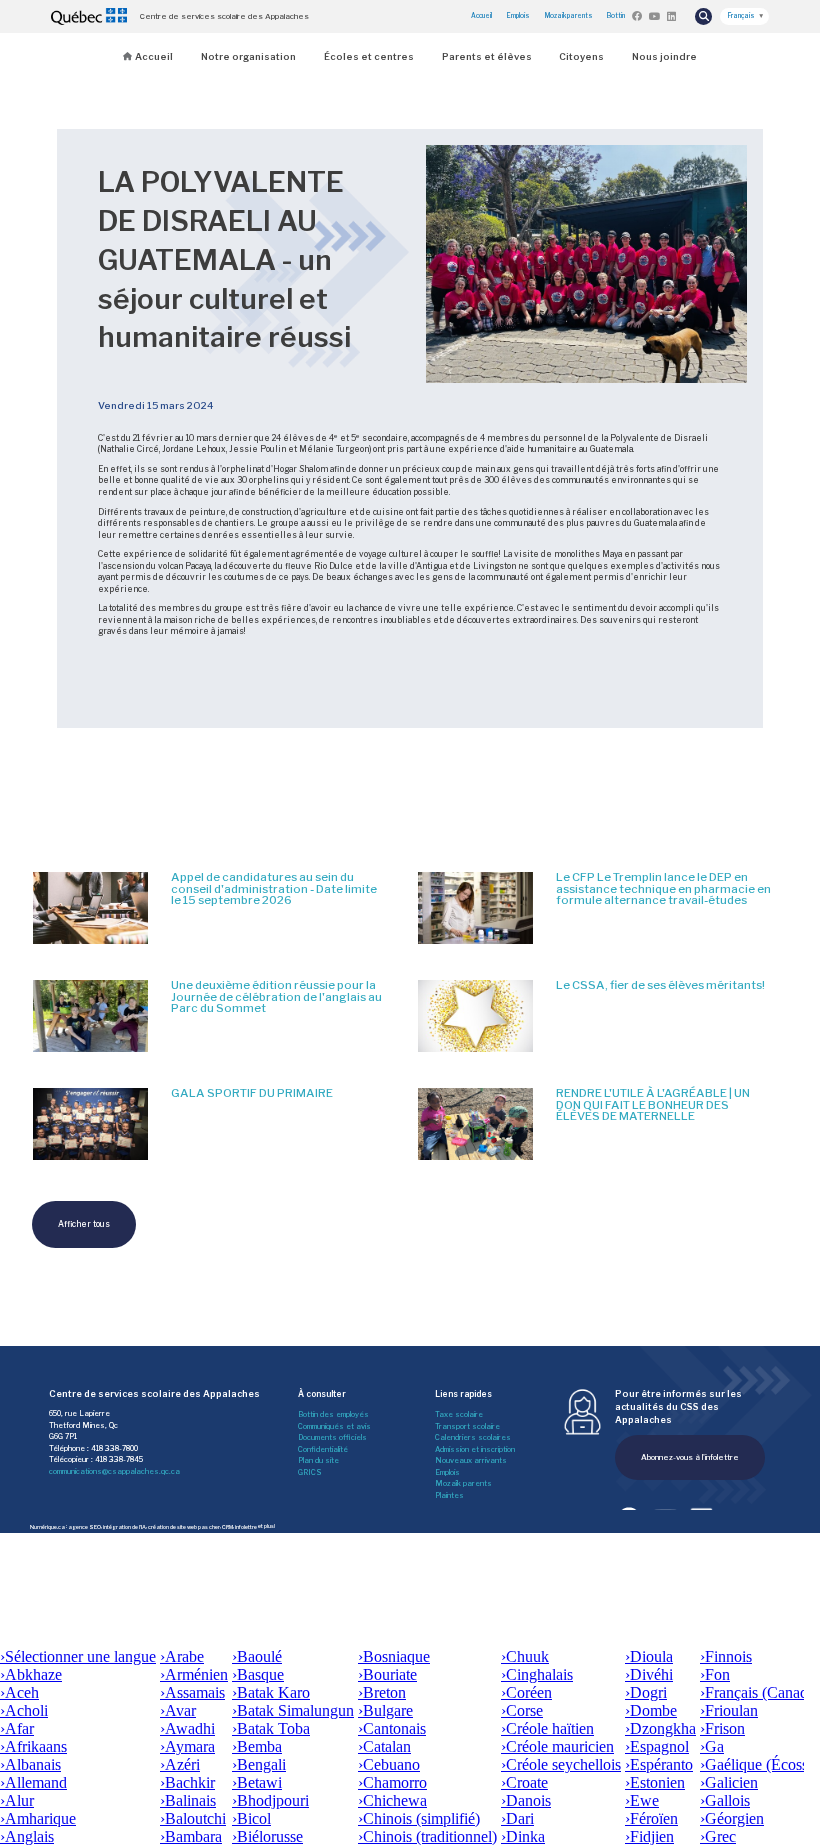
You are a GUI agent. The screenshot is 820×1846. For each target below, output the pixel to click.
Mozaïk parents (569, 16)
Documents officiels (332, 1437)
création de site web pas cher (184, 1526)
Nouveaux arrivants (471, 1460)
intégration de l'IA (124, 1526)
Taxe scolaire (459, 1414)
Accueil (481, 16)
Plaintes (449, 1495)
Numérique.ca (47, 1526)
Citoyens (581, 56)
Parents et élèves (487, 56)
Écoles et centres (369, 56)
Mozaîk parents (463, 1483)
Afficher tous (84, 1224)
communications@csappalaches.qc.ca (114, 1471)
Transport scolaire (467, 1426)
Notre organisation (248, 56)
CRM (227, 1526)
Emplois (518, 16)
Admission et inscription (475, 1449)
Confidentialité (323, 1449)
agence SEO (84, 1526)
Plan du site (318, 1460)
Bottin (616, 16)
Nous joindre (664, 56)
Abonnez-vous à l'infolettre (690, 1457)
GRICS (310, 1472)
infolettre (246, 1526)
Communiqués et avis (334, 1426)
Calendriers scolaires (473, 1437)
